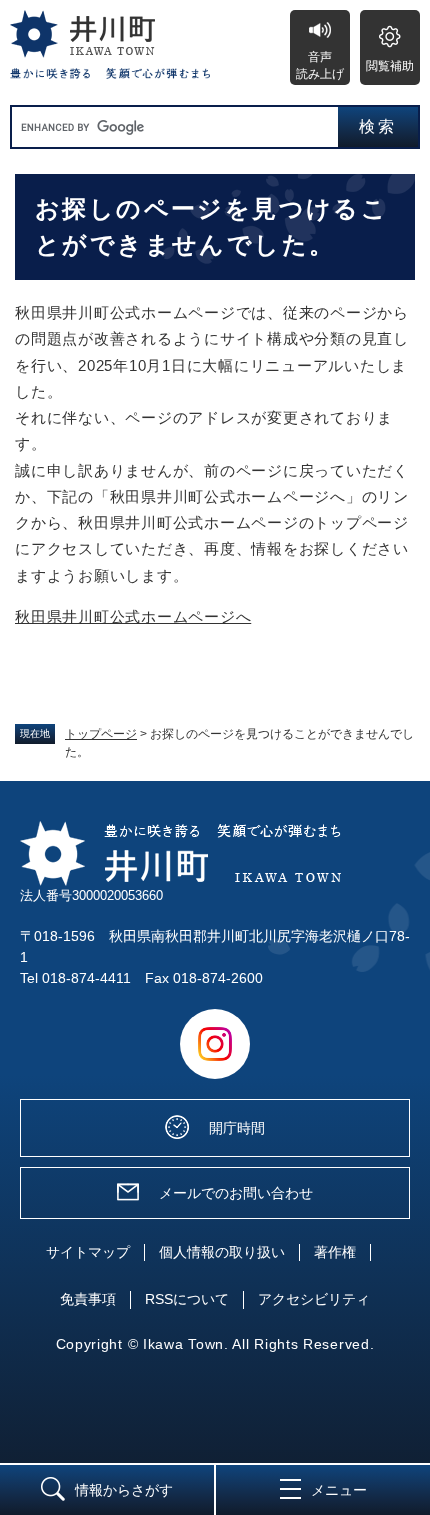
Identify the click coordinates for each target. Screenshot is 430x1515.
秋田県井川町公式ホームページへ (133, 616)
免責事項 (88, 1299)
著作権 (335, 1252)
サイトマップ (88, 1252)
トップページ (101, 734)
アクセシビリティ (314, 1299)
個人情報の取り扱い (222, 1252)
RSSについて (187, 1299)
